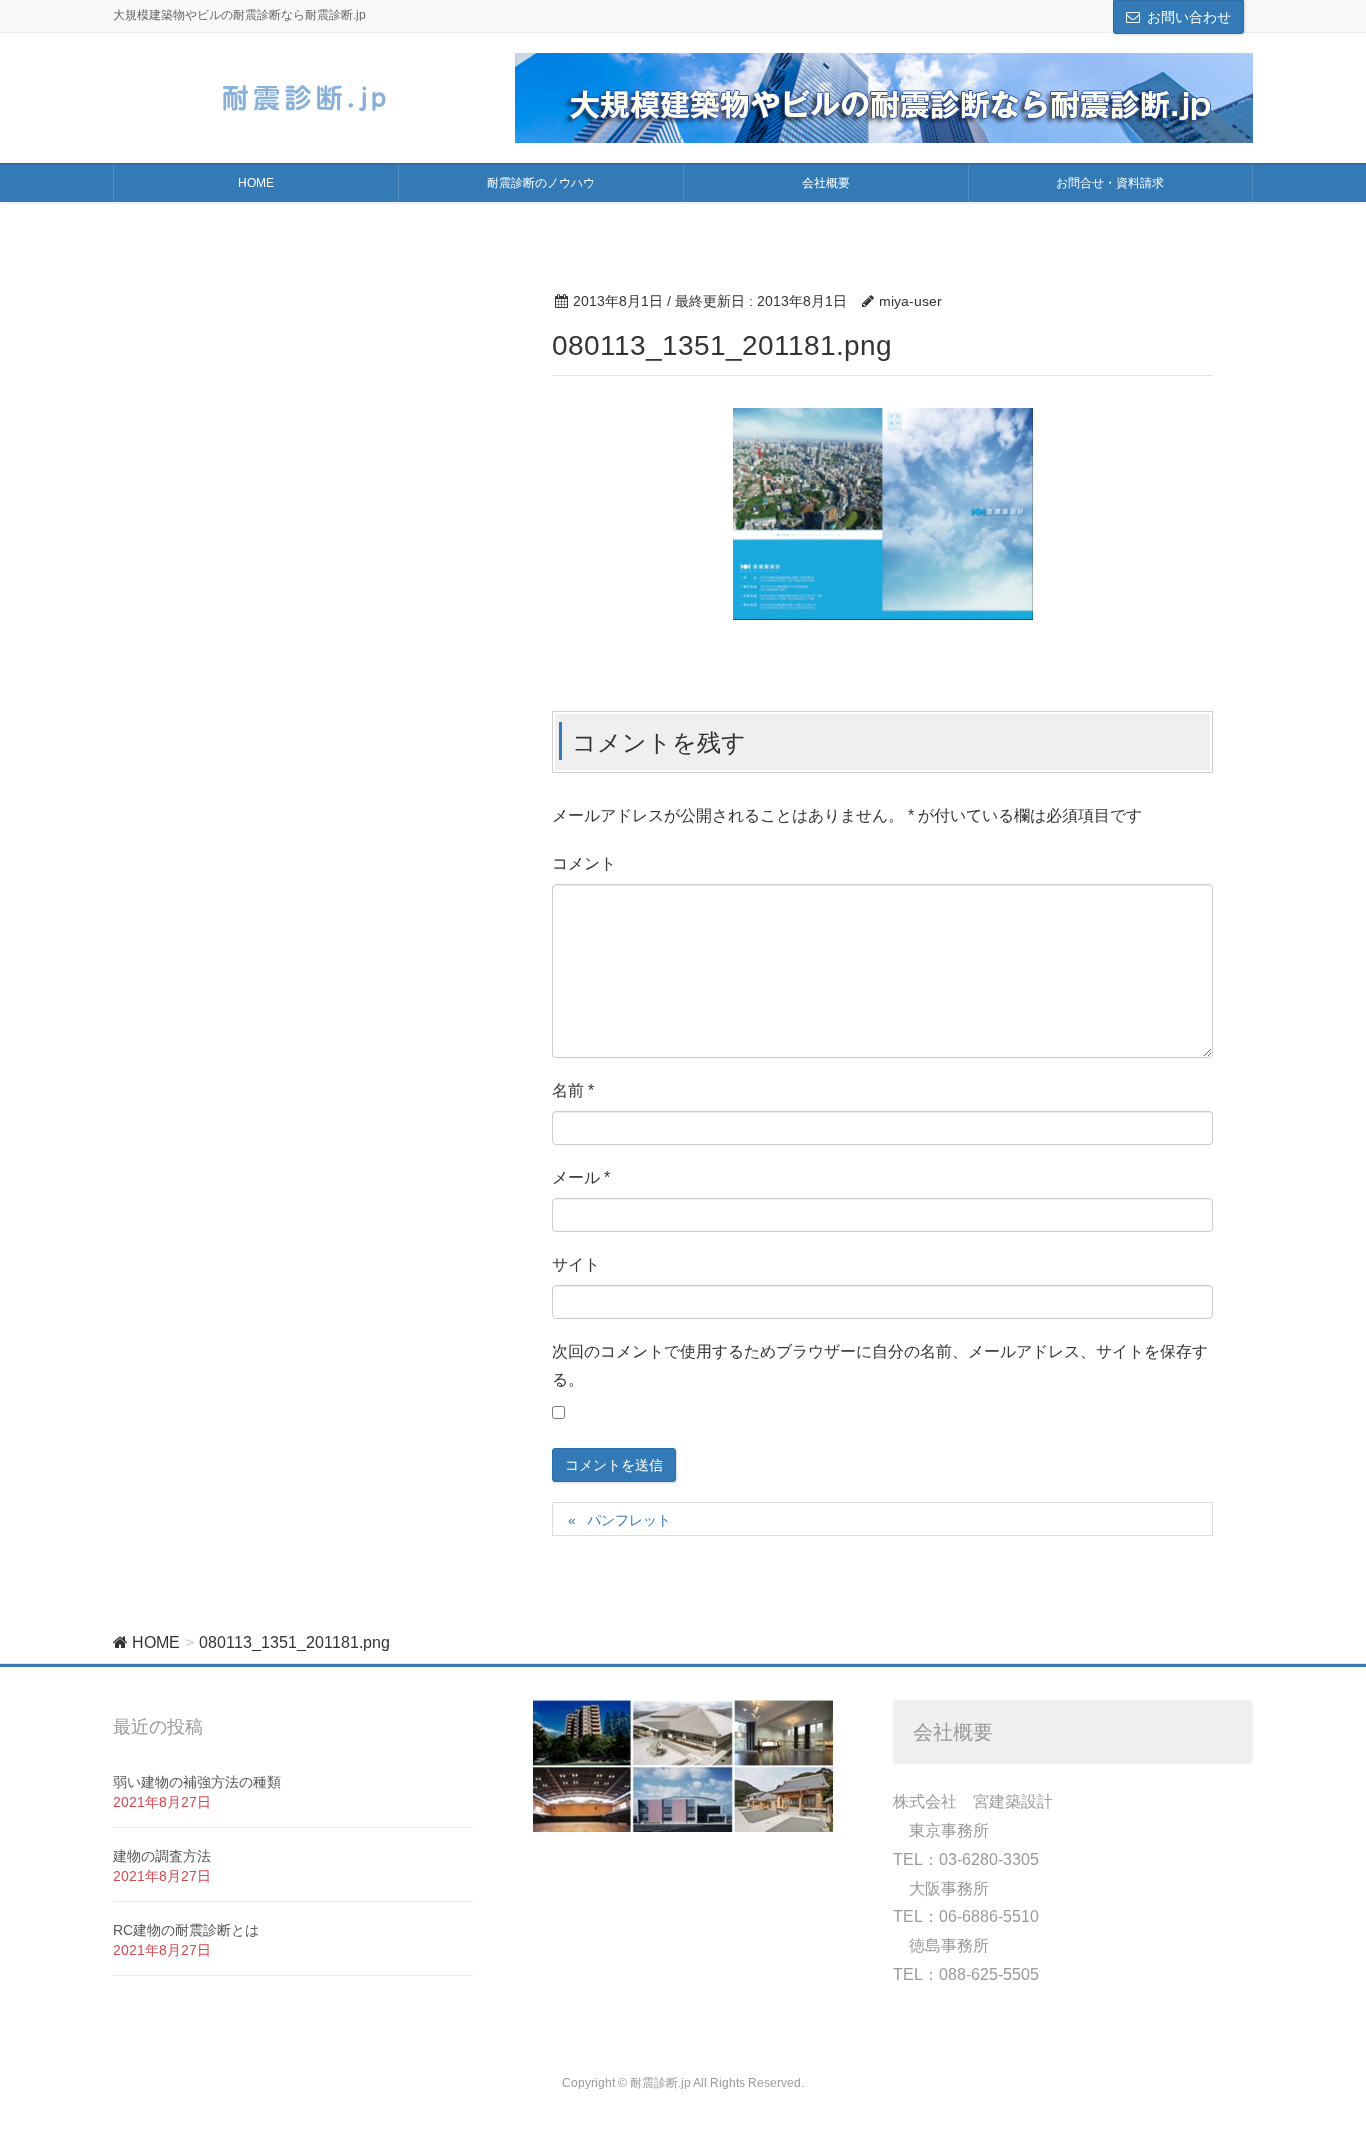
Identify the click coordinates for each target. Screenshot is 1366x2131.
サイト (576, 1264)
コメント (584, 863)
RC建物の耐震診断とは (186, 1930)
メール (581, 1177)
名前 (573, 1090)
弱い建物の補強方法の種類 (197, 1782)
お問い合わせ (1189, 17)
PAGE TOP (1315, 2049)
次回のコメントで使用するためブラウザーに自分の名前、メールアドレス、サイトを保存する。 (880, 1366)
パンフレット (636, 1520)
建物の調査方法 (162, 1856)
